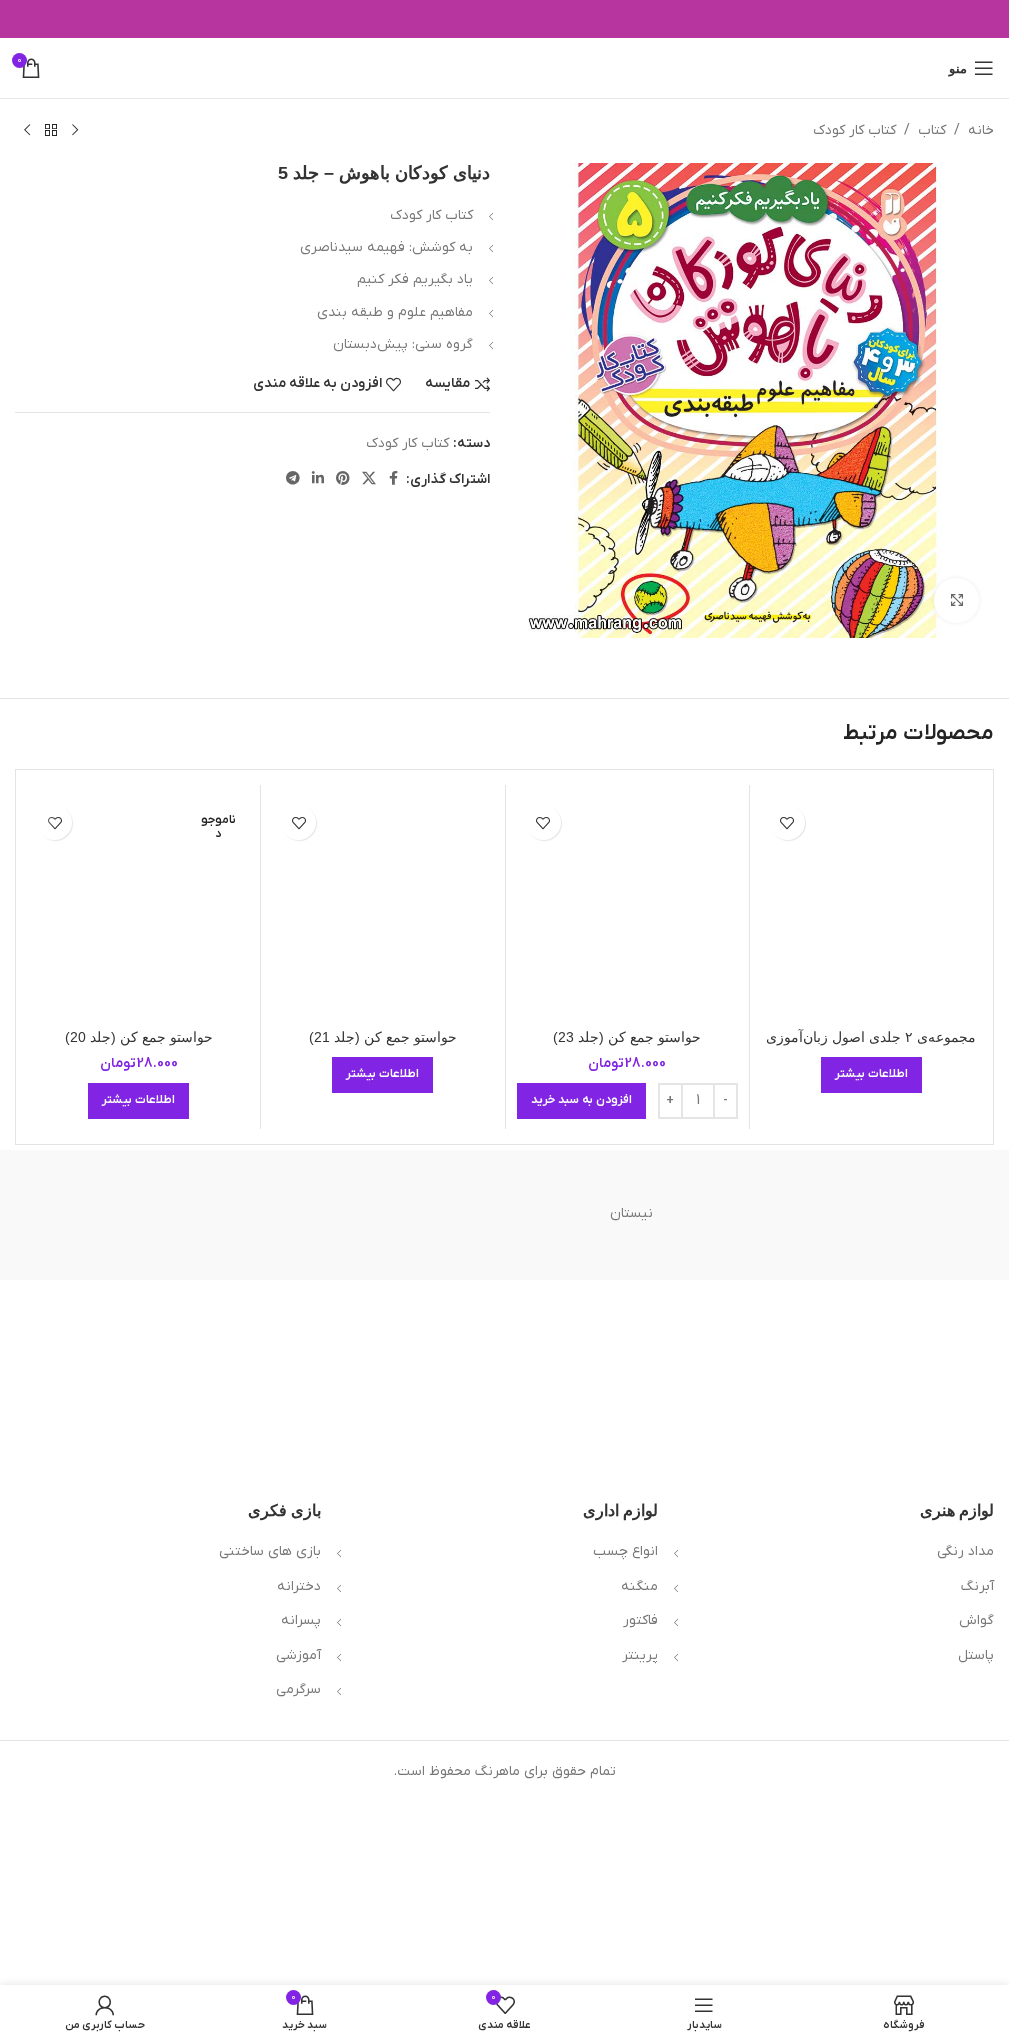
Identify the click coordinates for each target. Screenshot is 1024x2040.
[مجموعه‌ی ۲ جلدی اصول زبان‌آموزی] (871, 906)
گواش (976, 1620)
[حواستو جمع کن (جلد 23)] (627, 906)
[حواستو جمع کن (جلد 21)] (382, 906)
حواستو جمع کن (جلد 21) (383, 1037)
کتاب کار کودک (854, 130)
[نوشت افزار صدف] (377, 1215)
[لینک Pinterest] (343, 479)
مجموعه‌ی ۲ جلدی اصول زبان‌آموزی (871, 1037)
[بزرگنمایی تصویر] (956, 600)
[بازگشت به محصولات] (51, 131)
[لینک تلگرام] (293, 479)
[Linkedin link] (318, 479)
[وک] (884, 1215)
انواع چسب (625, 1551)
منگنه (639, 1586)
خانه (981, 130)
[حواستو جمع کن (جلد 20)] (138, 906)
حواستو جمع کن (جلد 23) (627, 1037)
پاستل (976, 1655)
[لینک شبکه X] (369, 479)
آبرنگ (977, 1586)
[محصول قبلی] (75, 131)
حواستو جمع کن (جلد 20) (139, 1037)
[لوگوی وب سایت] (504, 67)
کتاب (932, 130)
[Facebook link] (394, 479)
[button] (581, 1101)
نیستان (631, 1213)
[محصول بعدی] (27, 131)
